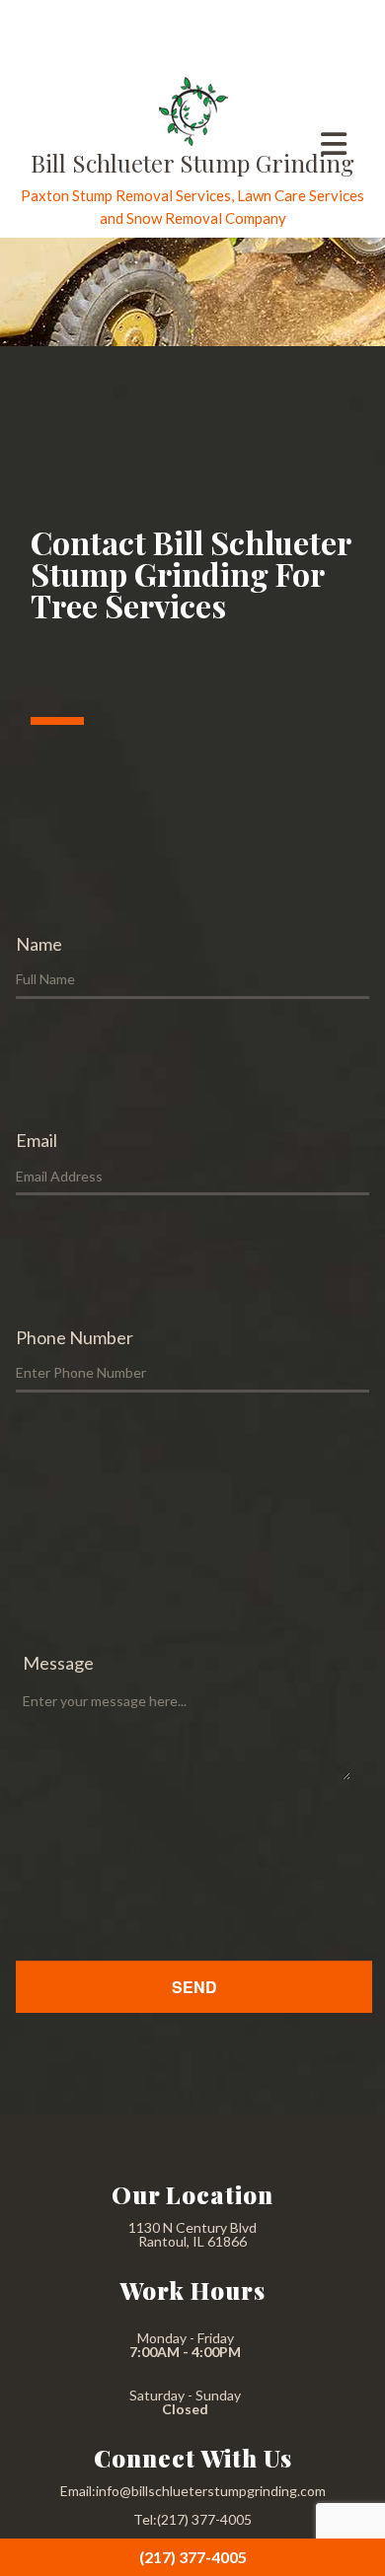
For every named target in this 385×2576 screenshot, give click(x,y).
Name (39, 944)
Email (37, 1140)
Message (58, 1663)
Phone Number (75, 1337)
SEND (194, 1987)
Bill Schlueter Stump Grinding (192, 163)
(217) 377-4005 (193, 2557)
